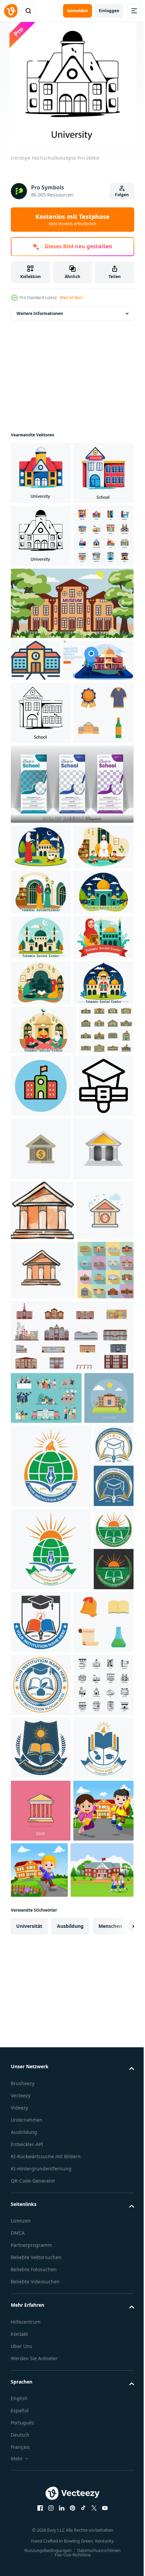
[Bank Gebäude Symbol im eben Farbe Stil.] (41, 1624)
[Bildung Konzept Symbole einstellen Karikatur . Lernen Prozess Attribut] (41, 2498)
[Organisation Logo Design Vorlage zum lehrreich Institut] (51, 2175)
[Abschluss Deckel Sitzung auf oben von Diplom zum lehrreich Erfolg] (41, 1561)
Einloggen (109, 11)
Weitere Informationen (40, 313)
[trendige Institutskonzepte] (98, 1498)
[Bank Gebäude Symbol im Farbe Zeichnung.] (42, 1748)
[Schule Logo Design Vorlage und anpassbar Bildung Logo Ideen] (31, 2425)
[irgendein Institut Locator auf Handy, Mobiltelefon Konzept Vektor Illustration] (46, 828)
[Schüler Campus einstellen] (46, 2055)
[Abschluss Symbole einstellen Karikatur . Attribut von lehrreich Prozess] (41, 943)
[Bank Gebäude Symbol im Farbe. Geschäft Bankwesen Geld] (41, 1687)
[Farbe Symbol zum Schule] (36, 786)
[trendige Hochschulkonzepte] (41, 473)
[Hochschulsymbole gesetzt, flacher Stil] (39, 1927)
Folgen (122, 195)
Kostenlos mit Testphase (72, 220)
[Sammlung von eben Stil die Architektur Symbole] (41, 662)
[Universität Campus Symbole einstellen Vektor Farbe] (38, 1491)
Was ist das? (71, 298)
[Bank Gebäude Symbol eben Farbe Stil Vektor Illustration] (39, 1808)
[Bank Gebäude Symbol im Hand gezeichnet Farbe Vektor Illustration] (43, 1868)
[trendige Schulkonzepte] (41, 536)
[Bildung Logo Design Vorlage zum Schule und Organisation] (31, 2259)
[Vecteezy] (11, 11)
